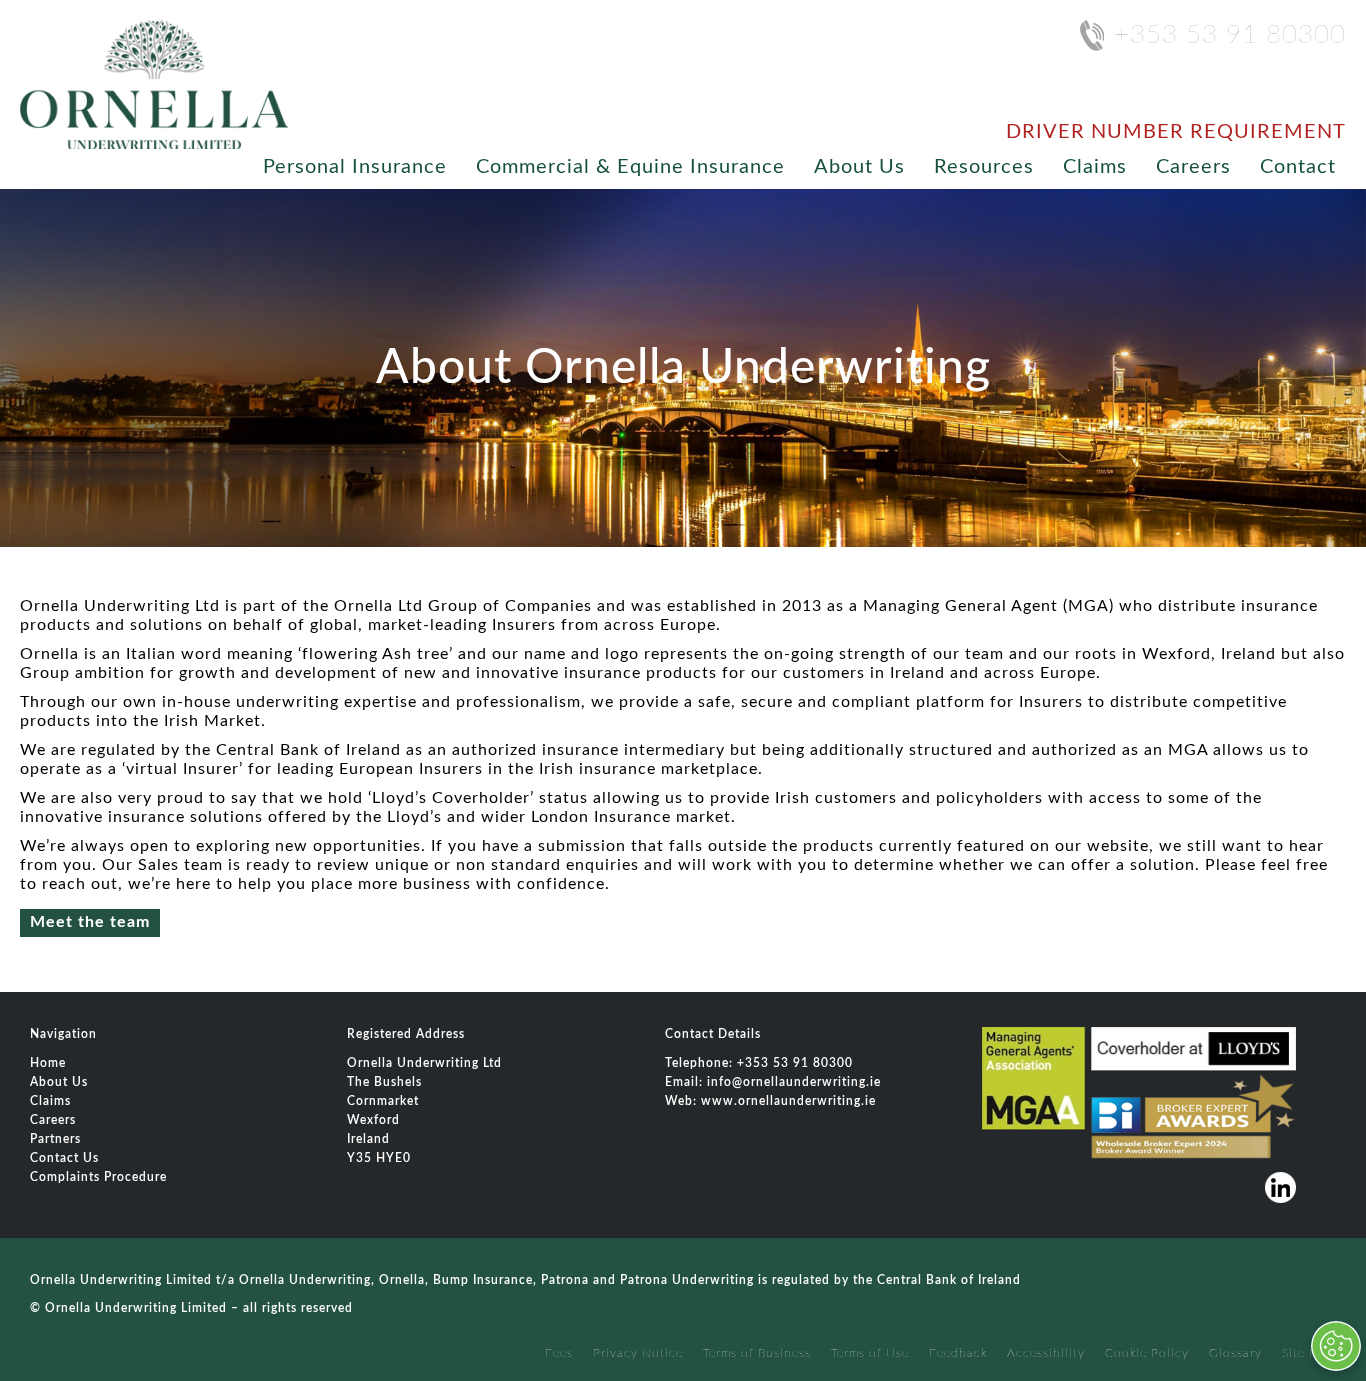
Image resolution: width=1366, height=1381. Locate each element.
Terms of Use (870, 1353)
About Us (859, 167)
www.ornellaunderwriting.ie (788, 1101)
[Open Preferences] (1336, 1346)
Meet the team (90, 922)
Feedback (958, 1353)
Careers (1193, 167)
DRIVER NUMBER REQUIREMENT (1176, 132)
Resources (984, 167)
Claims (1095, 167)
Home (48, 1063)
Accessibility (1046, 1353)
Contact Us (64, 1158)
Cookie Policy (1147, 1353)
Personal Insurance (355, 167)
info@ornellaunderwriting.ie (794, 1082)
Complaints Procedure (98, 1177)
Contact (1298, 167)
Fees (559, 1353)
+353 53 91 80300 (1230, 35)
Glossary (1235, 1353)
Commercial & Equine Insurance (630, 167)
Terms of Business (757, 1353)
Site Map (1309, 1353)
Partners (55, 1139)
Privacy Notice (638, 1353)
